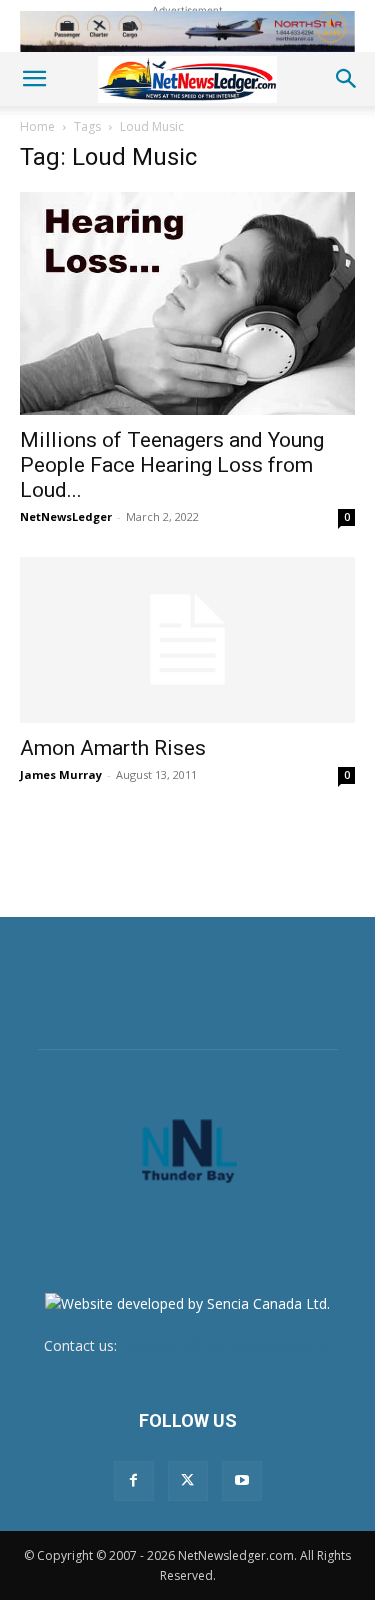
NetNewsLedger (66, 516)
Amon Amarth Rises (113, 748)
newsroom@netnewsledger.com (226, 1345)
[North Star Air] (187, 31)
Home (37, 126)
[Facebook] (134, 1481)
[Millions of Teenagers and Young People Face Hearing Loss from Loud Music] (187, 303)
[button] (34, 79)
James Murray (61, 774)
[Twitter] (188, 1481)
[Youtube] (242, 1481)
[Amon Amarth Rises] (187, 639)
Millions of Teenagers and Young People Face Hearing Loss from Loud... (172, 465)
